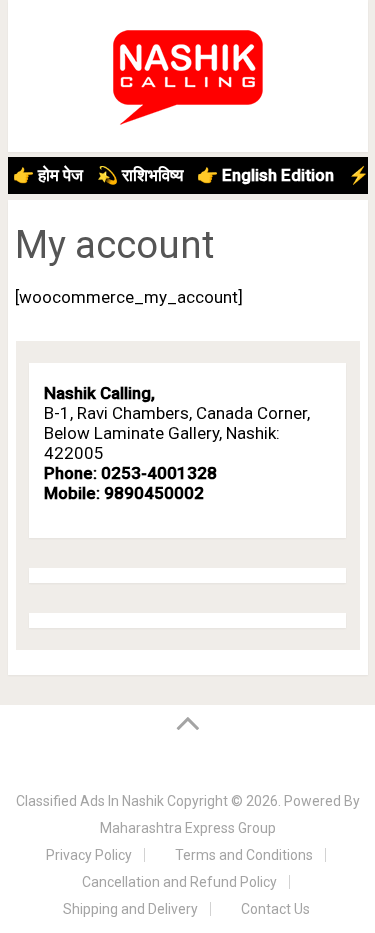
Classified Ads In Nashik (90, 801)
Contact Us (275, 909)
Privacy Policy (89, 855)
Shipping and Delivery (130, 909)
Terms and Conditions (244, 855)
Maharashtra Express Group (188, 828)
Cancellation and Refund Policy (179, 882)
